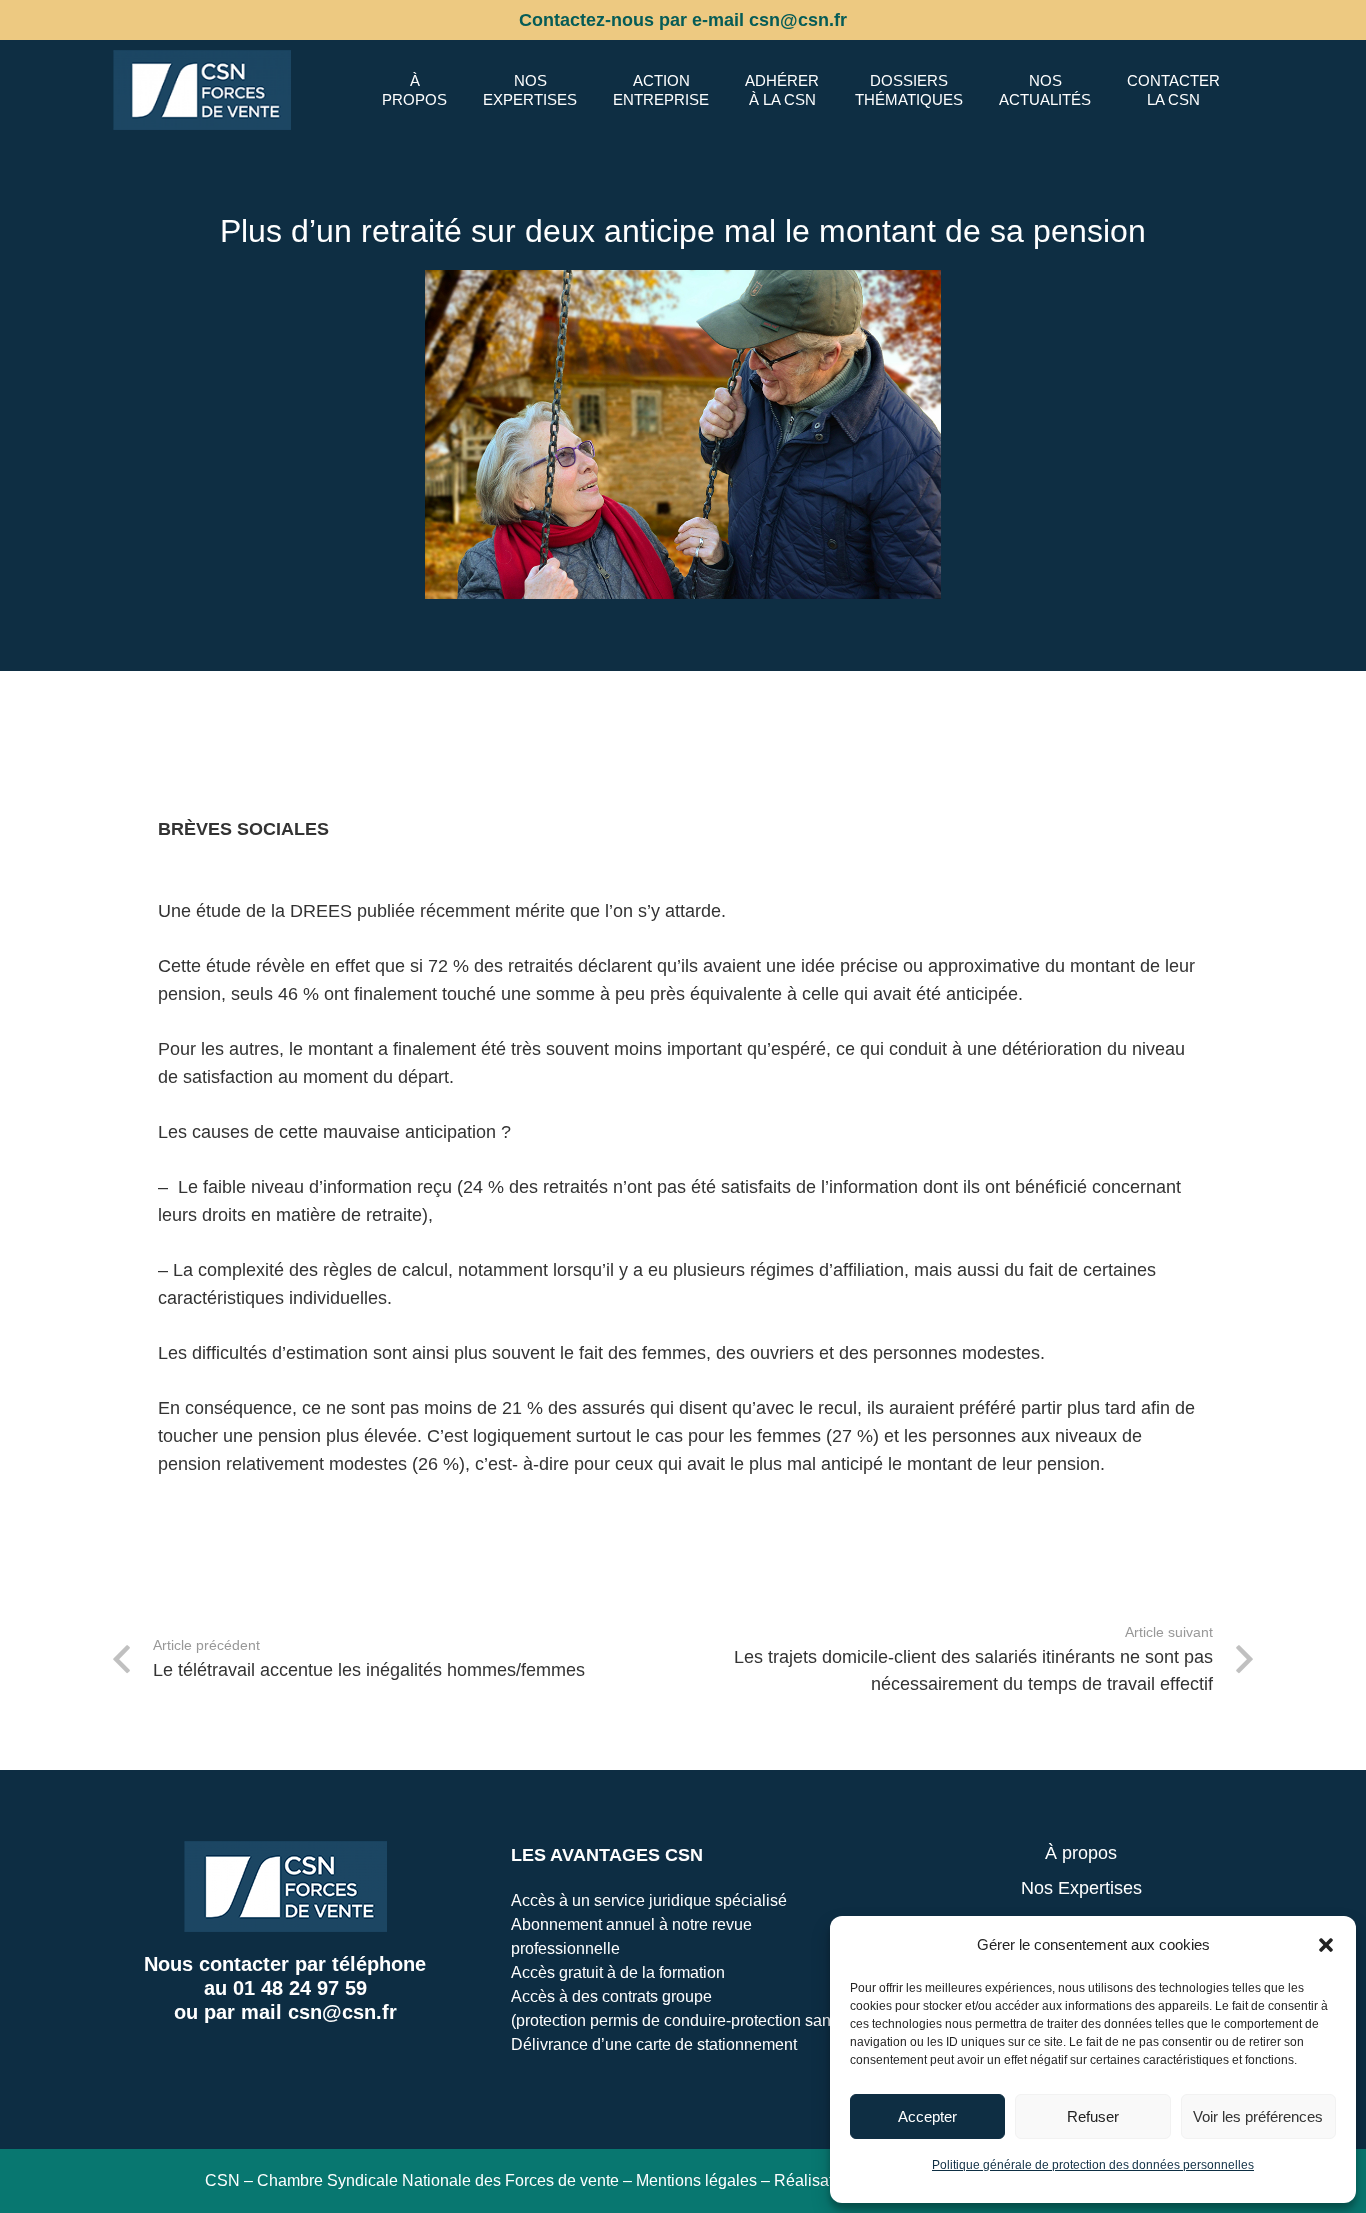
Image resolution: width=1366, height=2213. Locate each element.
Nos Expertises (1081, 1888)
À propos (1081, 1853)
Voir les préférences (1258, 2116)
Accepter (927, 2116)
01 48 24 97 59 (300, 1988)
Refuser (1093, 2116)
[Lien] (202, 90)
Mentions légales (696, 2180)
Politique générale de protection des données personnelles (1093, 2165)
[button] (1326, 1945)
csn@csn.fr (342, 2012)
